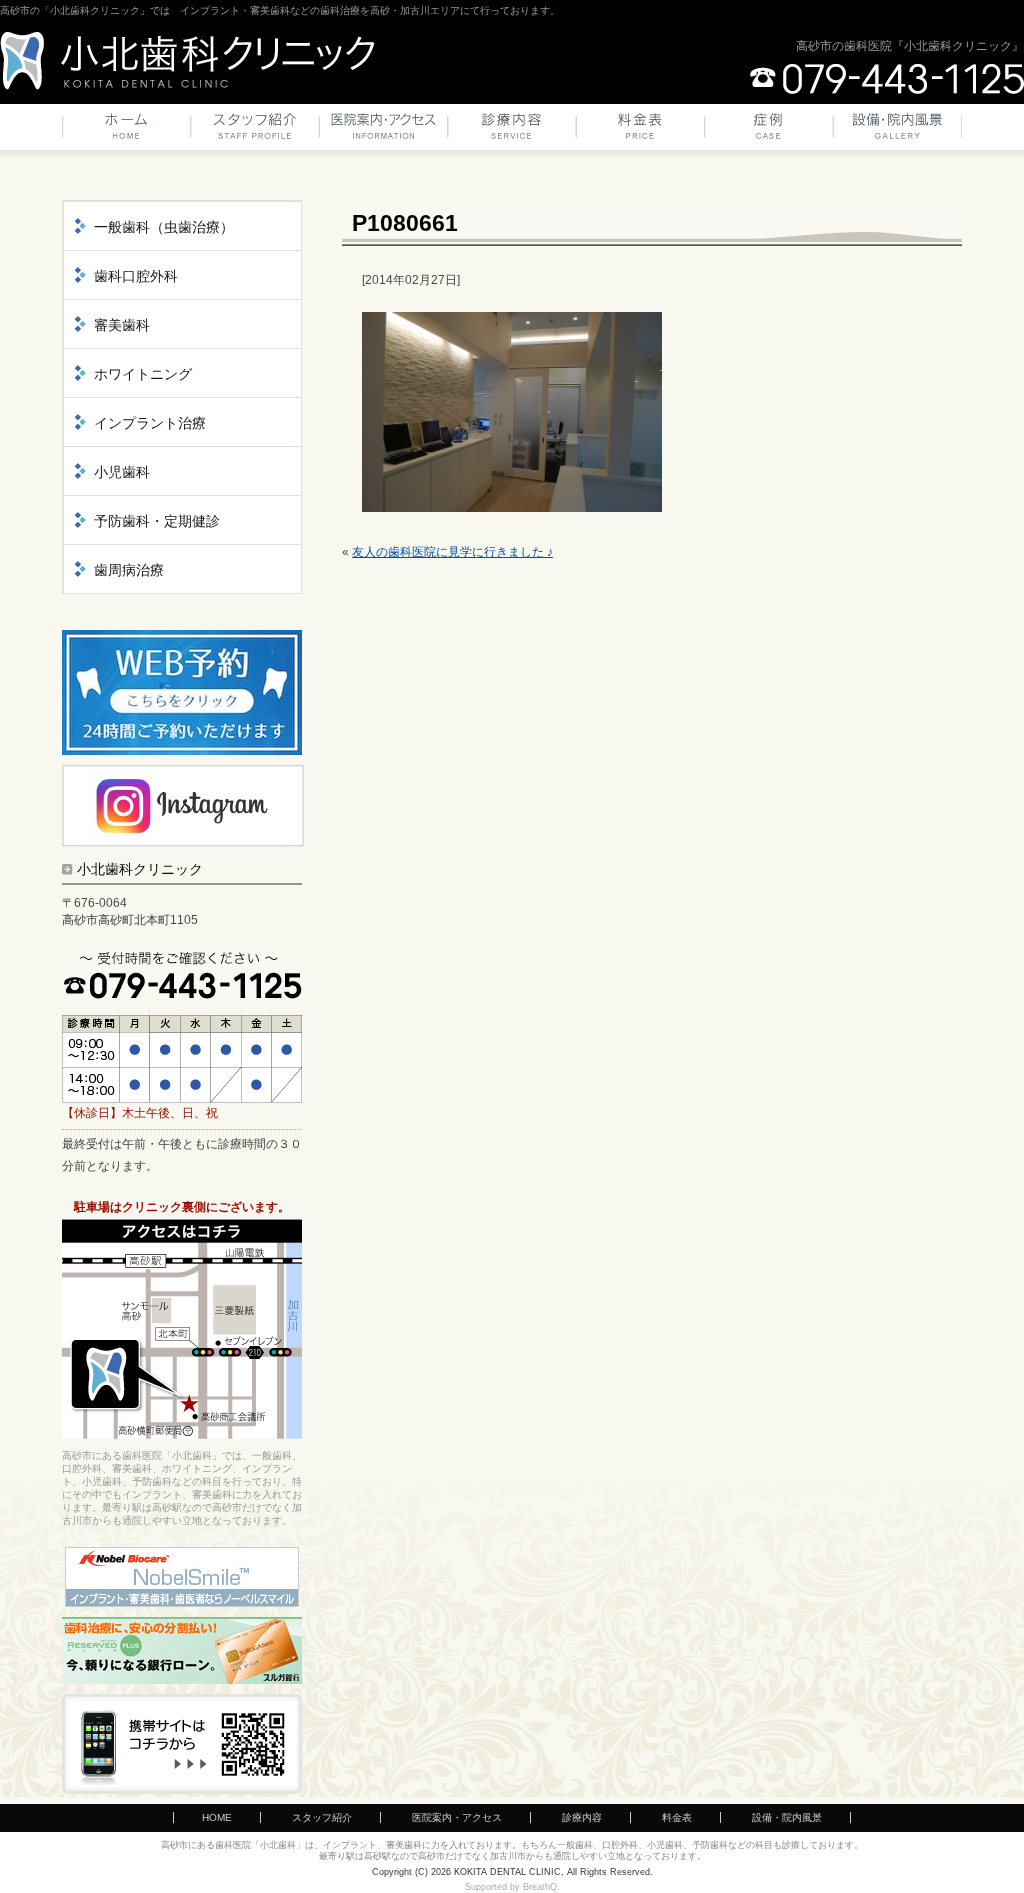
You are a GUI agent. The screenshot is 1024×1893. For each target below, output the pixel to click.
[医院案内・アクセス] (384, 132)
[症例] (769, 132)
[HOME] (126, 132)
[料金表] (641, 132)
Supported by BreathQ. (512, 1887)
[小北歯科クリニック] (187, 61)
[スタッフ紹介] (255, 132)
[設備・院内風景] (897, 132)
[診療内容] (513, 132)
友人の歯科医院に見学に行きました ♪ (452, 552)
